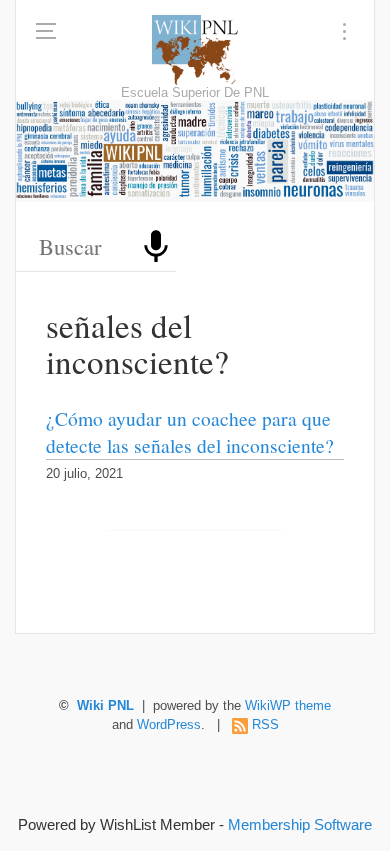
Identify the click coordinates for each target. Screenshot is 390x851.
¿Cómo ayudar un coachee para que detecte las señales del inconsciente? (190, 431)
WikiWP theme (288, 706)
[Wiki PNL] (195, 50)
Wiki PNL (105, 706)
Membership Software (300, 824)
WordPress (169, 725)
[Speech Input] (156, 247)
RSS (265, 725)
